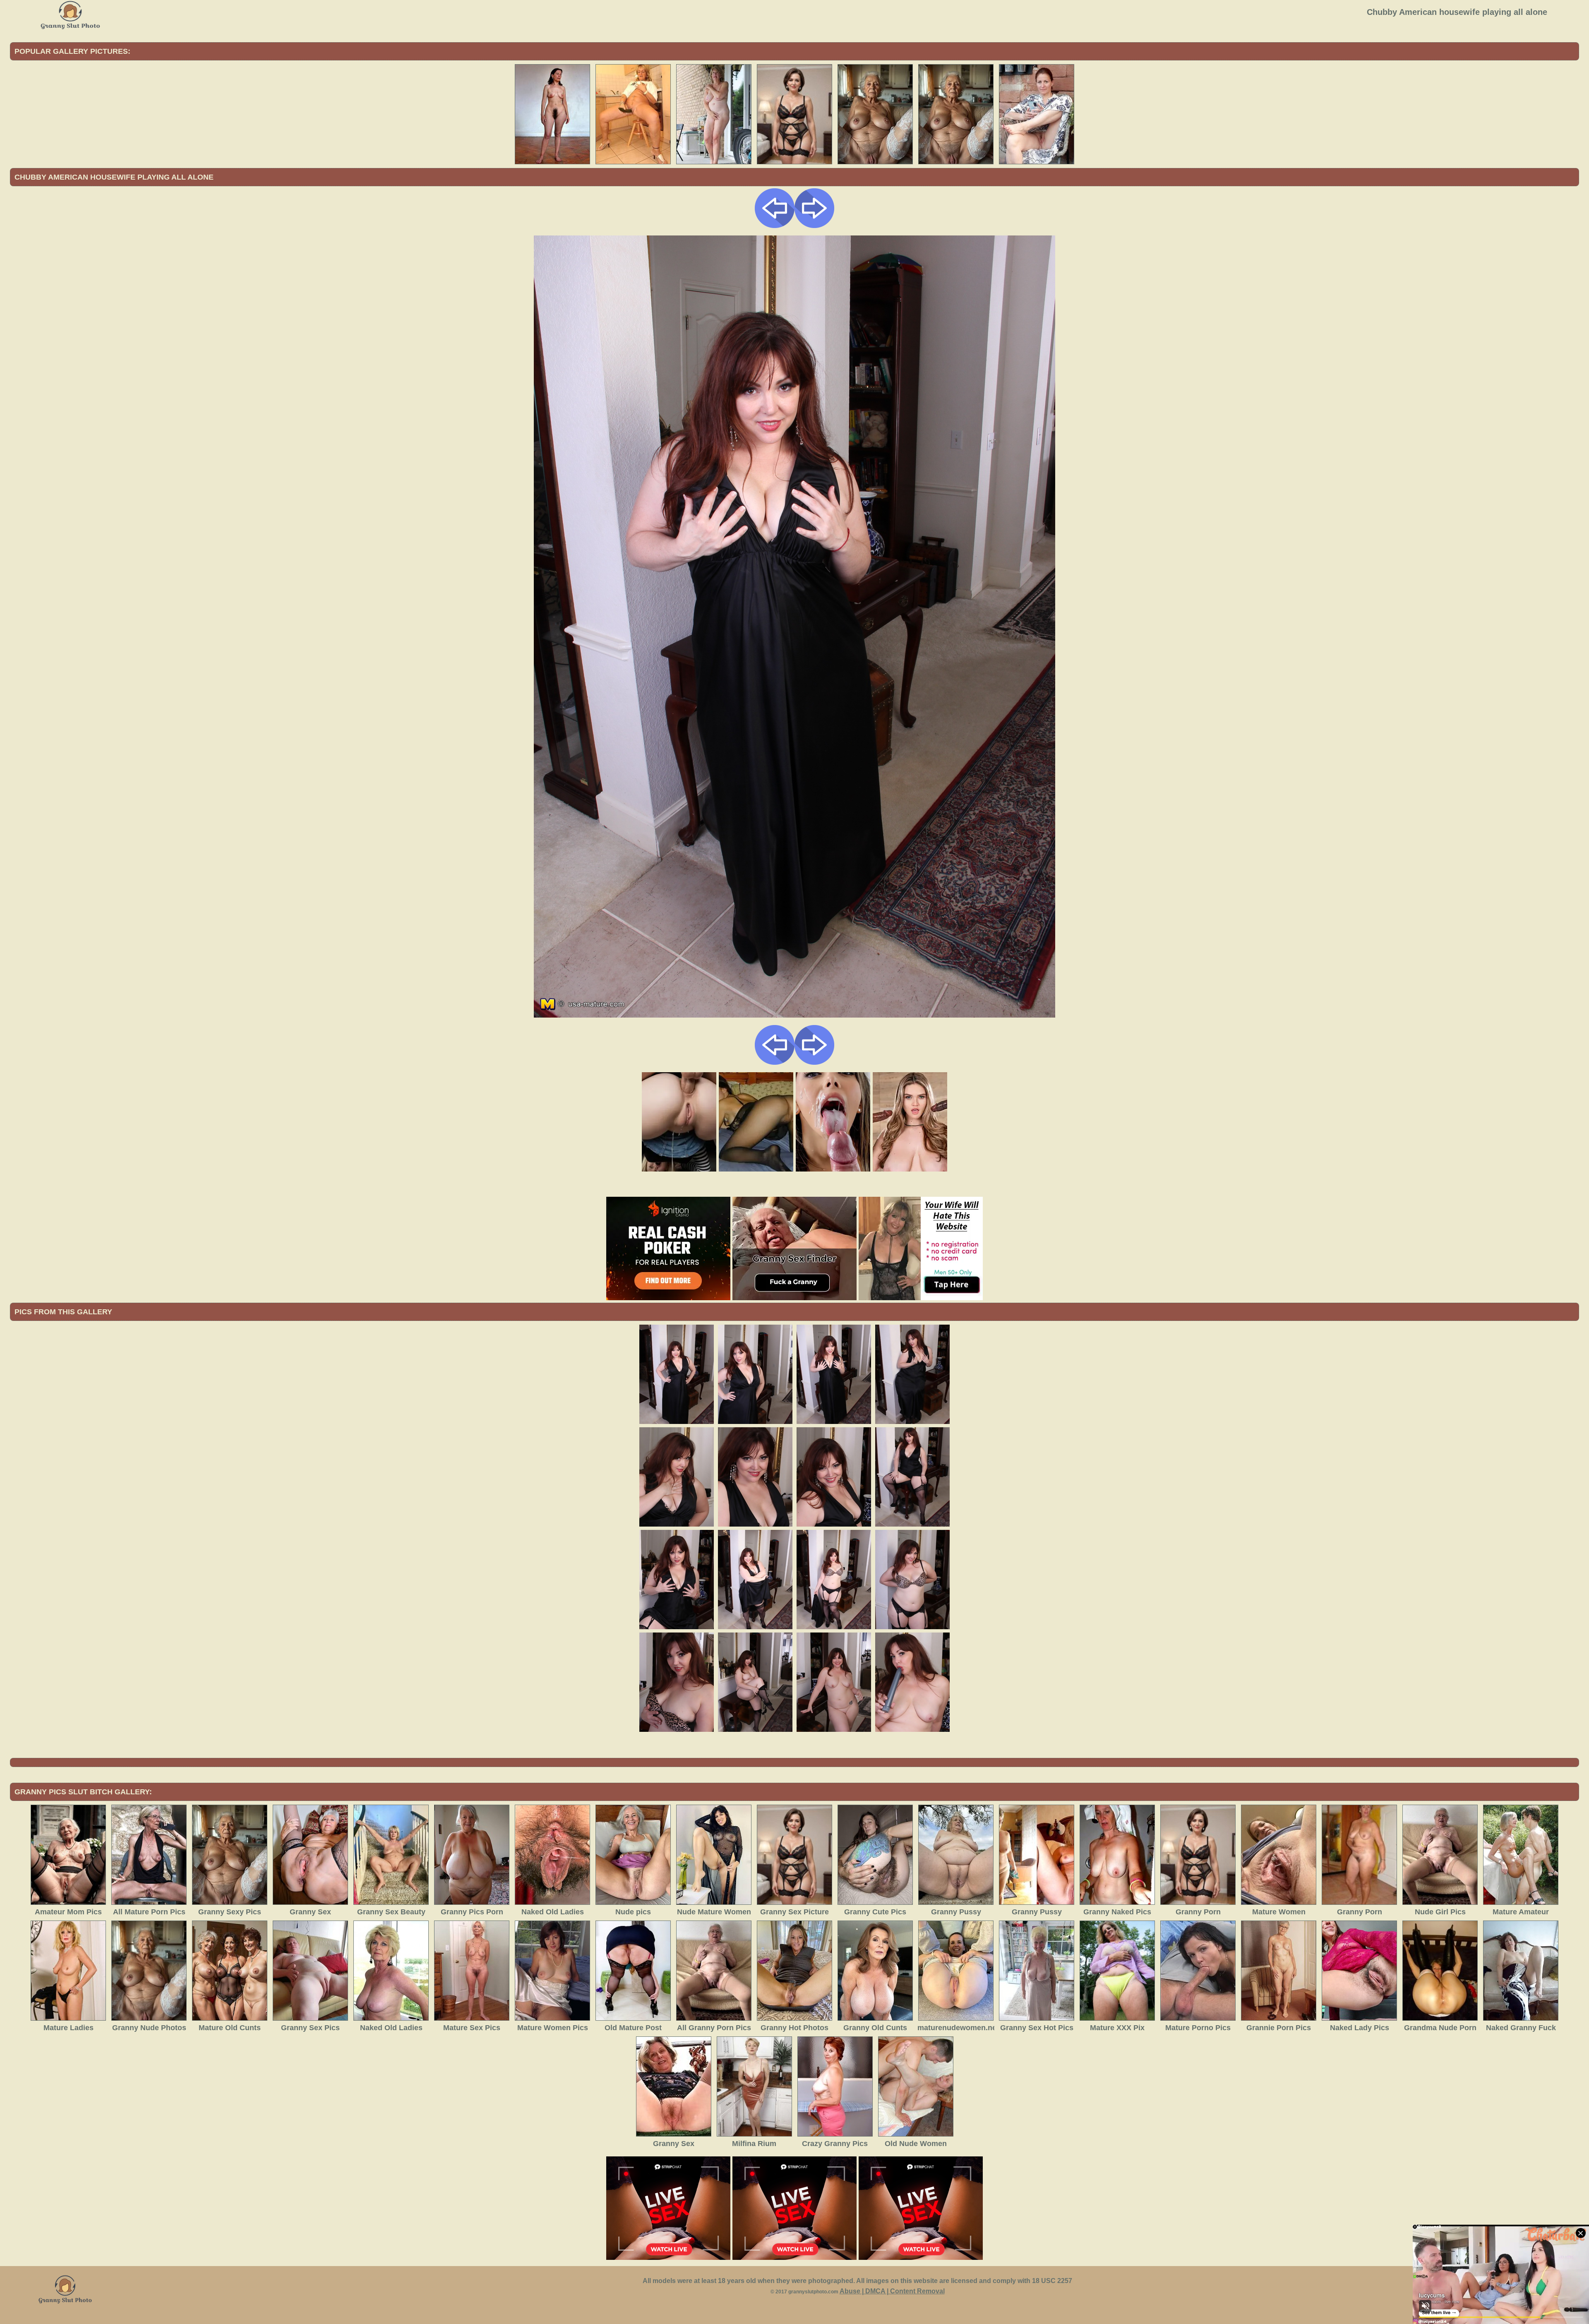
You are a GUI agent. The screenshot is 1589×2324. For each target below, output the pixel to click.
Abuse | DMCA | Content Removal (892, 2291)
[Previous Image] (775, 226)
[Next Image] (814, 226)
